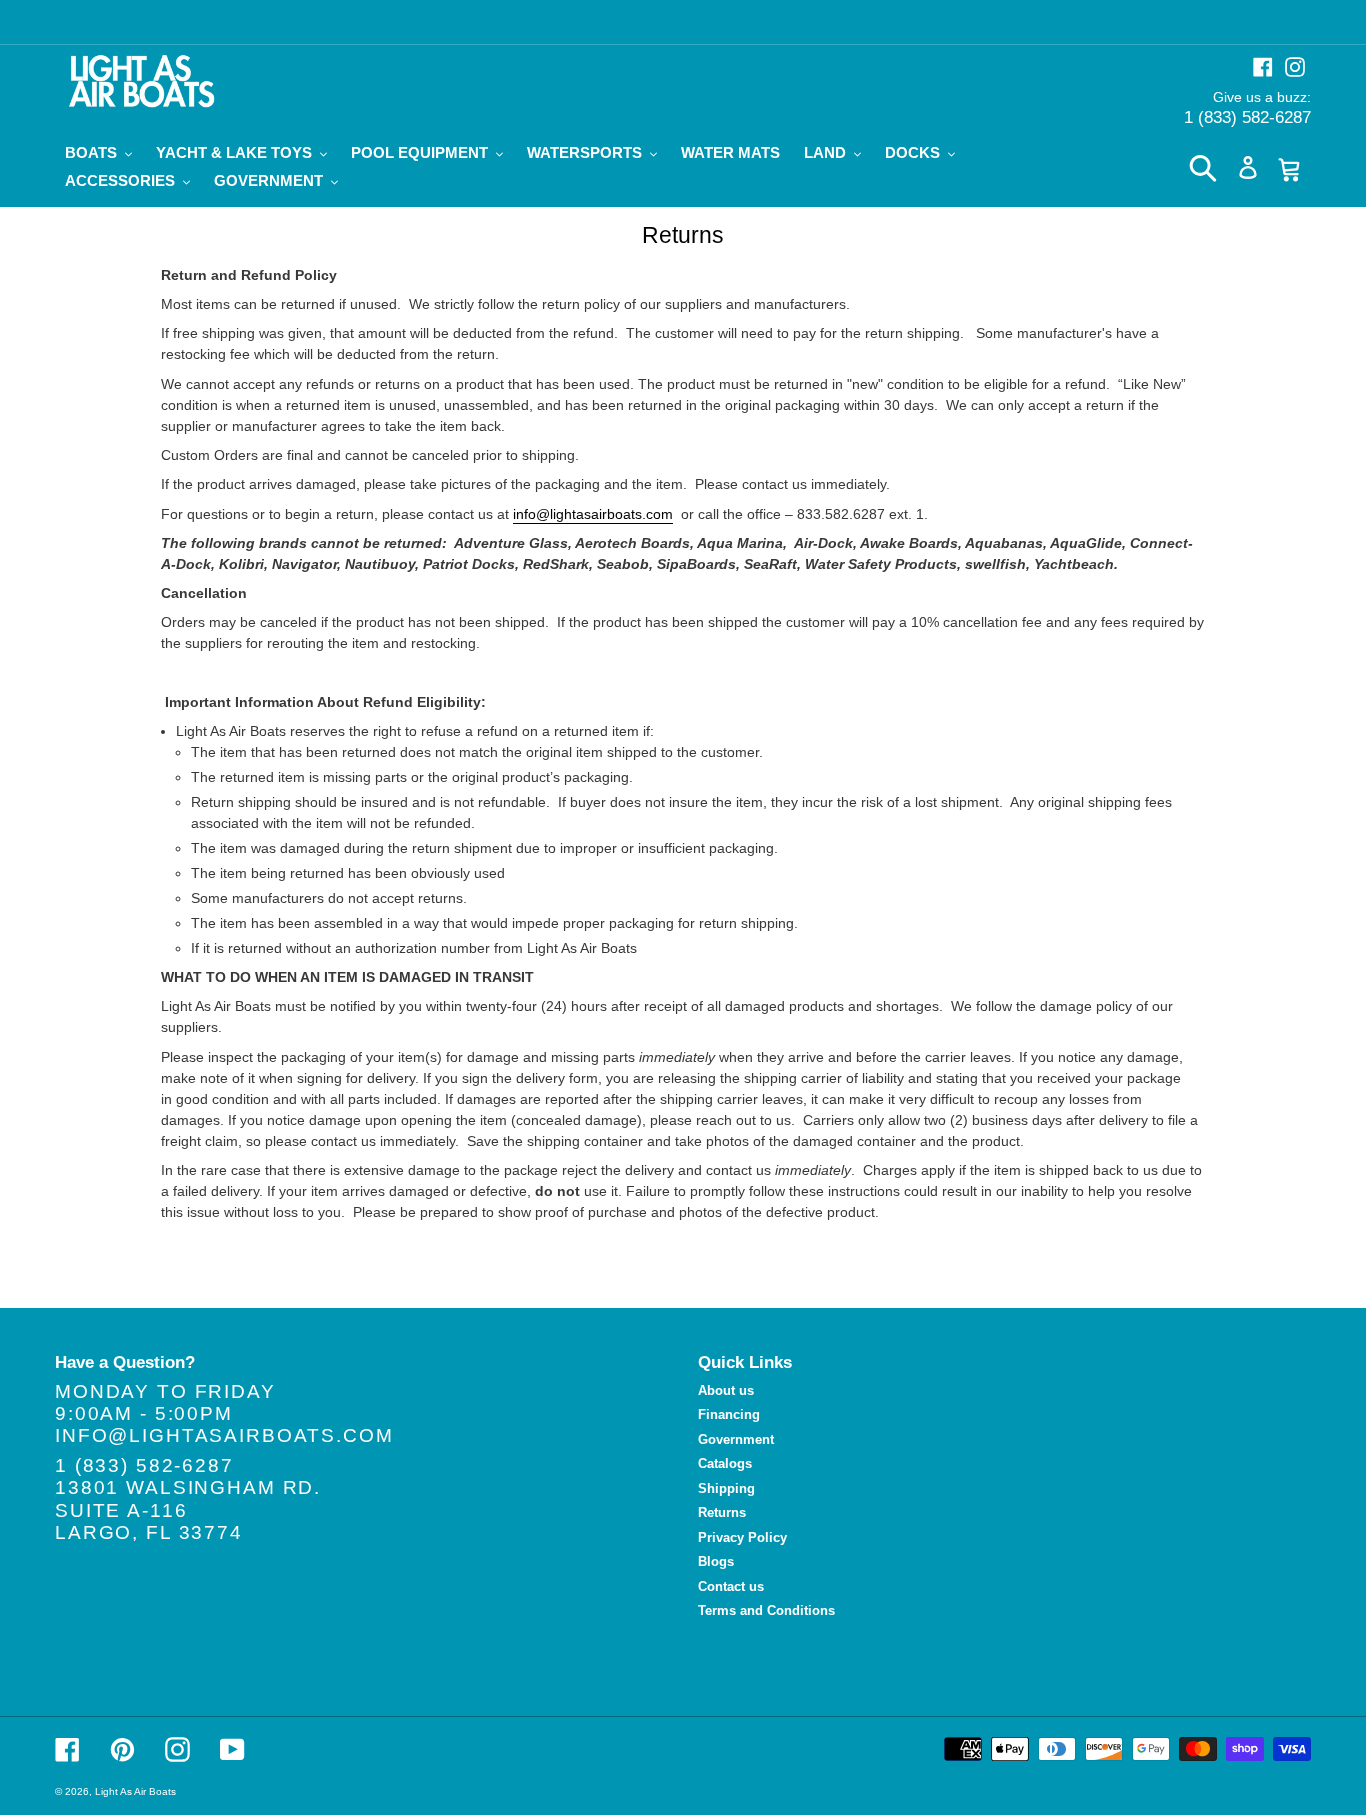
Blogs (716, 1561)
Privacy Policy (742, 1537)
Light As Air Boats (135, 1791)
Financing (729, 1414)
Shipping (726, 1488)
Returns (722, 1512)
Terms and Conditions (766, 1610)
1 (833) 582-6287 (1247, 117)
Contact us (731, 1586)
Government (736, 1439)
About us (726, 1390)
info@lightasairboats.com (593, 514)
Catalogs (725, 1463)
